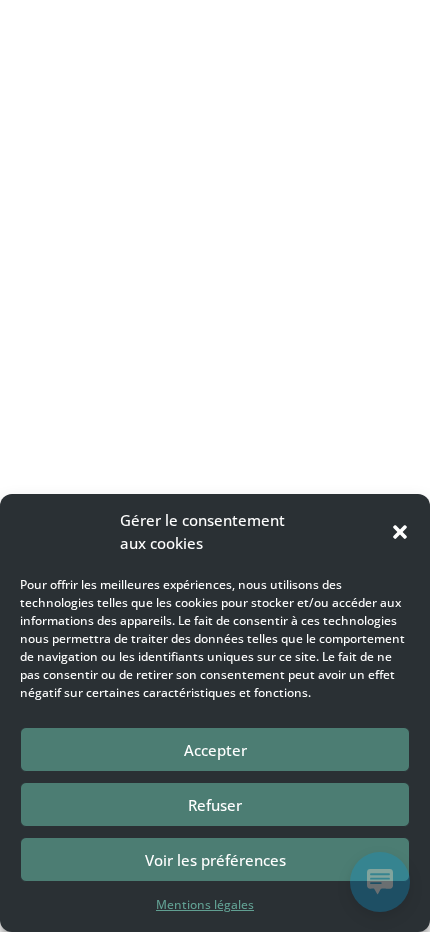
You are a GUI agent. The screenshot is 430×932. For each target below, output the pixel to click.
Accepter (215, 750)
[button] (400, 532)
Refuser (215, 805)
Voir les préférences (215, 860)
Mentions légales (205, 904)
